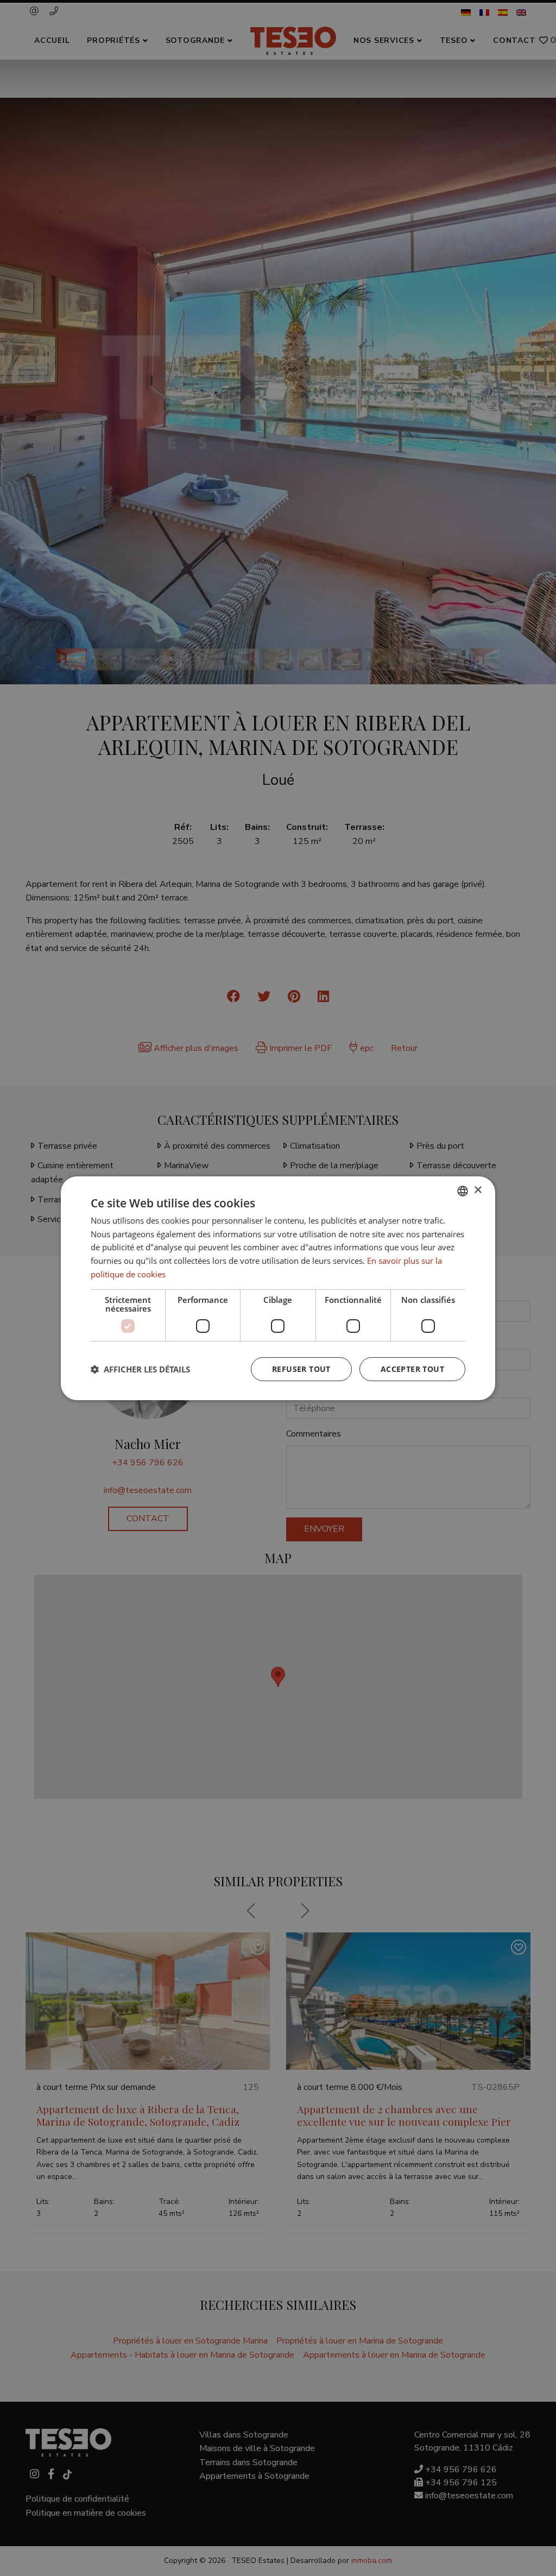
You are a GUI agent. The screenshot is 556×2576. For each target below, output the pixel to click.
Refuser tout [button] (301, 1369)
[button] (140, 1369)
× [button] (478, 1190)
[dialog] (278, 1288)
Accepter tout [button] (412, 1369)
